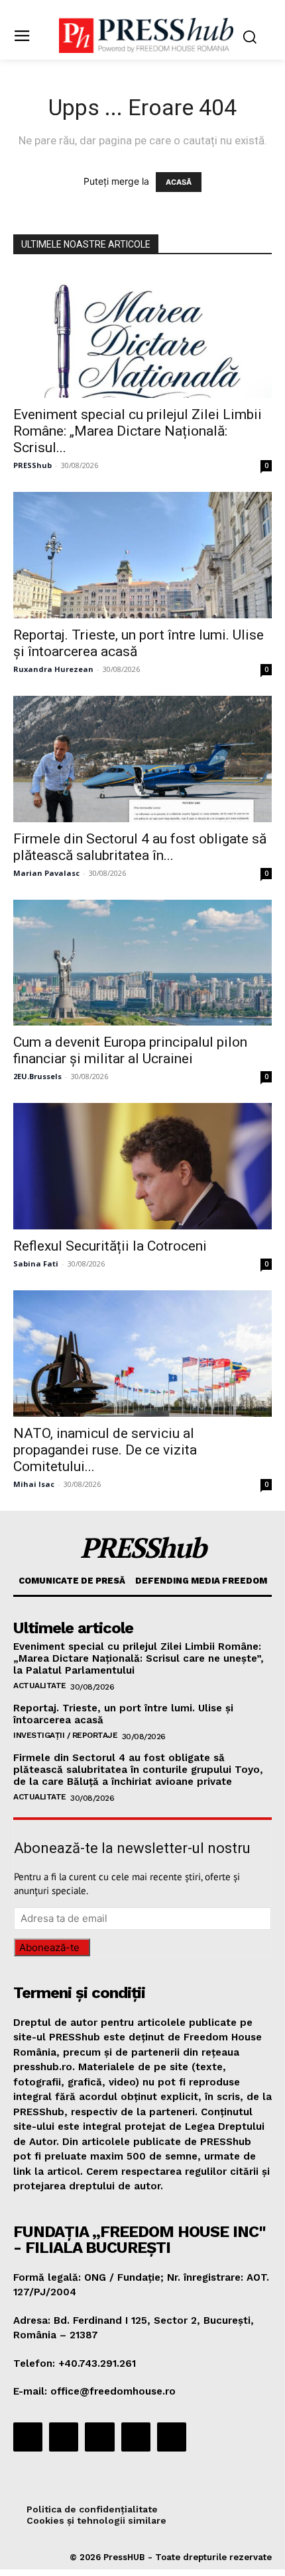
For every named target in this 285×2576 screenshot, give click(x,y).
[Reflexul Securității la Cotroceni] (142, 1166)
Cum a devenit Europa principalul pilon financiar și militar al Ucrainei (130, 1050)
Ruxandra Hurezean (53, 669)
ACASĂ (179, 182)
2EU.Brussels (37, 1076)
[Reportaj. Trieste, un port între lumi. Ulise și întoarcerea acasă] (142, 555)
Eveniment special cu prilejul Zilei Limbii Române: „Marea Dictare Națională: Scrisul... (138, 431)
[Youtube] (172, 2437)
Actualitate (40, 1686)
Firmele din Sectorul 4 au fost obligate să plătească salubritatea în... (140, 847)
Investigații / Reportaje (65, 1735)
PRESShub (32, 465)
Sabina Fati (36, 1264)
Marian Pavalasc (46, 873)
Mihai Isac (34, 1484)
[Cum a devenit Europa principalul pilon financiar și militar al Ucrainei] (142, 963)
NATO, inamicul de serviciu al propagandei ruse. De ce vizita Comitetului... (105, 1450)
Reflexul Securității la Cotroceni (110, 1246)
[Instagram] (64, 2437)
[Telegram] (99, 2437)
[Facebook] (28, 2437)
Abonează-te (49, 1947)
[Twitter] (136, 2437)
